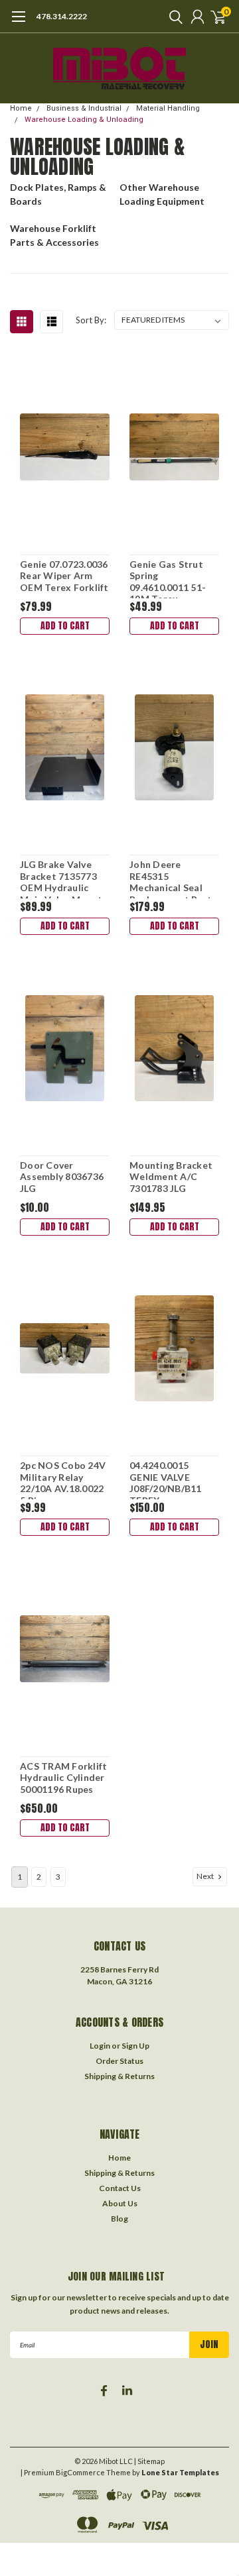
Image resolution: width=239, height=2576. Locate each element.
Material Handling (168, 108)
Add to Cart (65, 626)
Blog (119, 2219)
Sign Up (135, 2046)
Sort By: (91, 320)
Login (100, 2046)
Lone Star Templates (180, 2472)
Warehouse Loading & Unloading (84, 120)
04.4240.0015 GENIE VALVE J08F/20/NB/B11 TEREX (166, 1479)
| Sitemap (149, 2461)
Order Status (119, 2061)
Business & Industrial (84, 108)
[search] (173, 17)
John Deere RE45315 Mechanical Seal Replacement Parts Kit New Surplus (173, 879)
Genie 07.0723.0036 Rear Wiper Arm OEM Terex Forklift (64, 576)
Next (206, 1876)
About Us (120, 2203)
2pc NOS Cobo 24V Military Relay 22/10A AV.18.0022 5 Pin (63, 1479)
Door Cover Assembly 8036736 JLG (62, 1177)
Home (21, 108)
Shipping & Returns (119, 2076)
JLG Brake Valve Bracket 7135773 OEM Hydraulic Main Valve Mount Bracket (61, 879)
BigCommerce (80, 2472)
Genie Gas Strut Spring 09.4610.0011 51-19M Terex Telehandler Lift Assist (168, 578)
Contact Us (120, 2188)
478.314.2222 (62, 16)
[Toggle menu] (18, 23)
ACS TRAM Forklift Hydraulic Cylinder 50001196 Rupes (63, 1778)
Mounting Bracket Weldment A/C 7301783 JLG (171, 1177)
